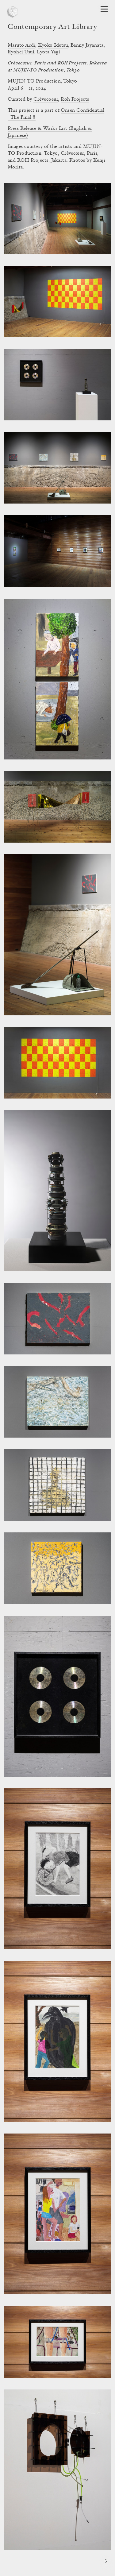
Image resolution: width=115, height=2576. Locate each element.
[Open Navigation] (104, 9)
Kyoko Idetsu (53, 45)
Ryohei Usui (21, 52)
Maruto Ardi (21, 45)
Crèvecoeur (46, 99)
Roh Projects (75, 99)
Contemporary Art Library (52, 27)
